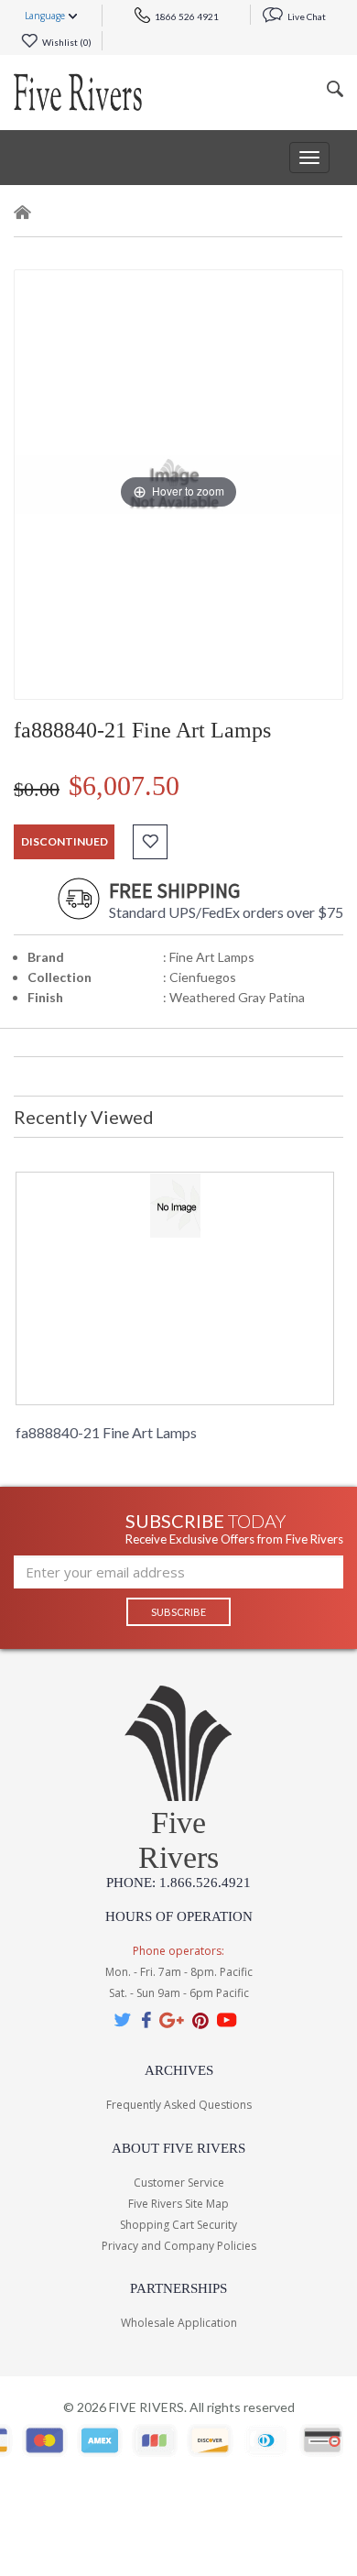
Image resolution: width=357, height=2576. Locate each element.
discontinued (65, 841)
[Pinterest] (200, 2019)
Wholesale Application (179, 2323)
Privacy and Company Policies (179, 2246)
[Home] (23, 216)
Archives (179, 2070)
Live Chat (306, 16)
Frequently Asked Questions (179, 2105)
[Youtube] (227, 2019)
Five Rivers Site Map (178, 2204)
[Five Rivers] (78, 93)
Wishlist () (66, 42)
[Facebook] (146, 2019)
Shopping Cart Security (178, 2225)
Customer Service (179, 2183)
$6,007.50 (124, 786)
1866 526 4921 (186, 16)
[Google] (172, 2019)
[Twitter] (124, 2019)
